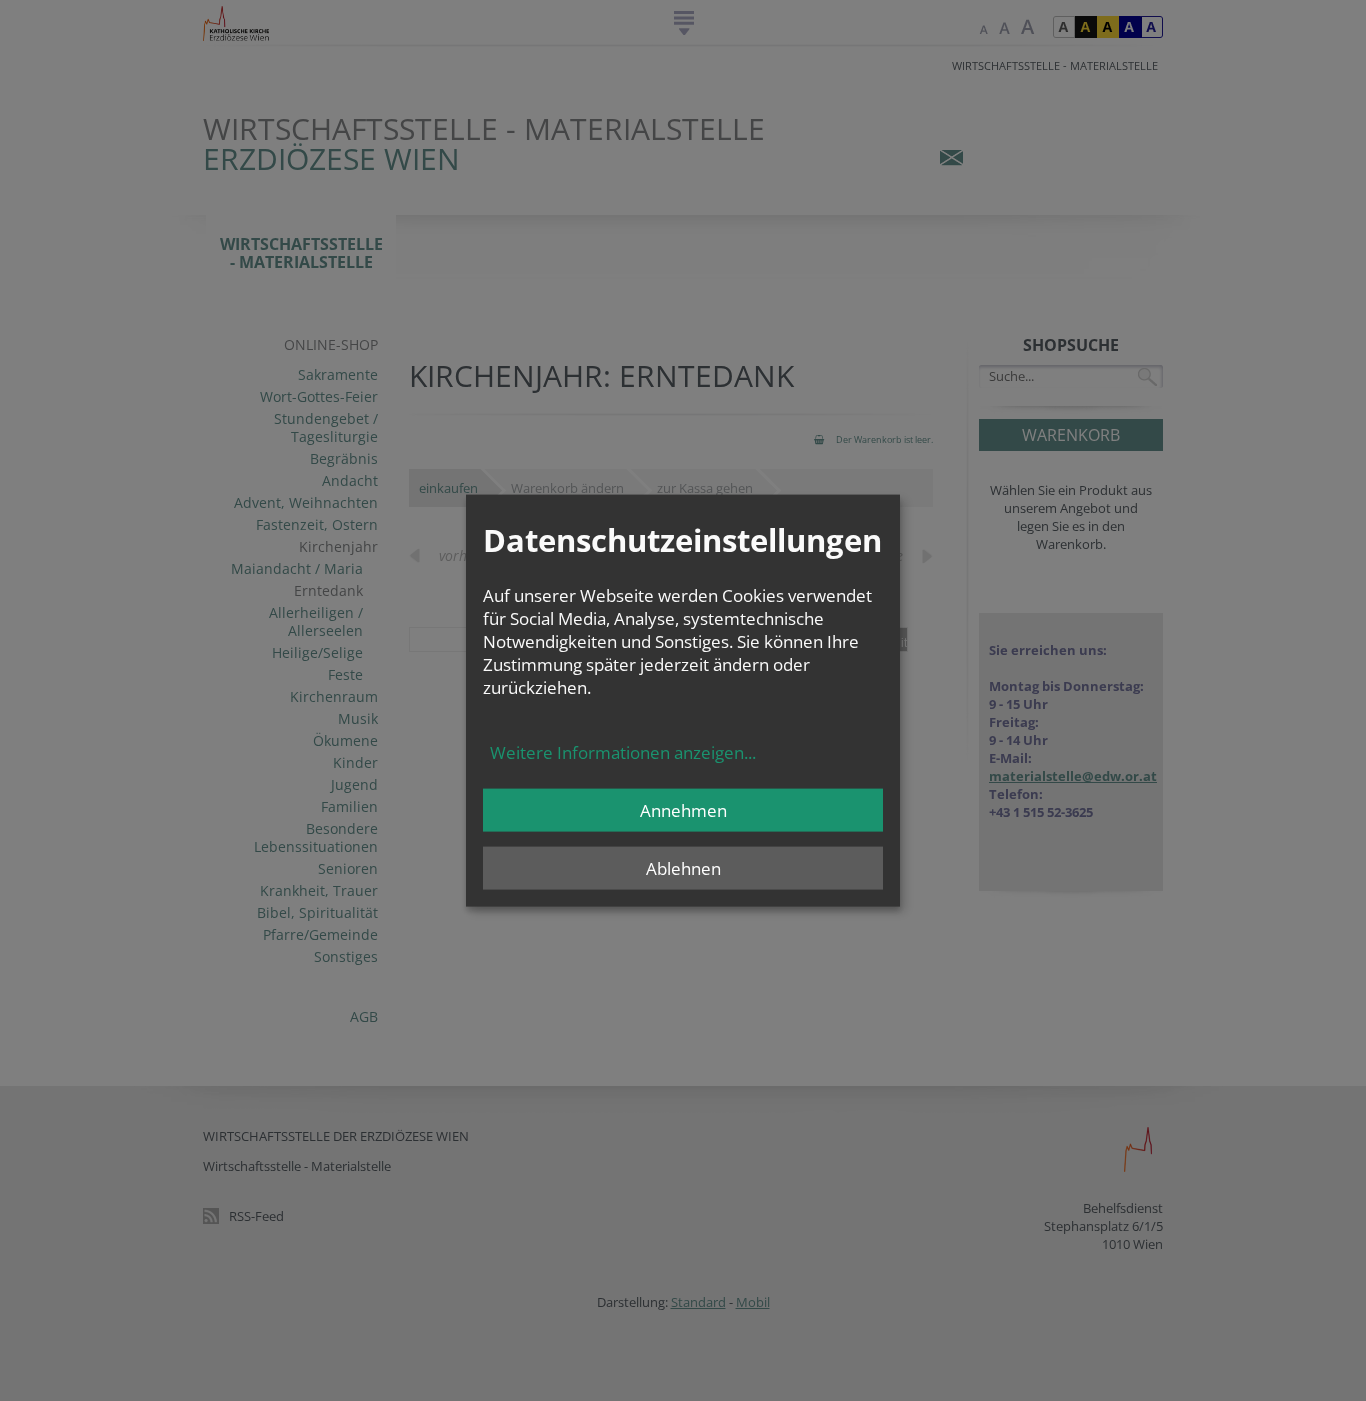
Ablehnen (683, 868)
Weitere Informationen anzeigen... (623, 752)
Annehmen (683, 810)
